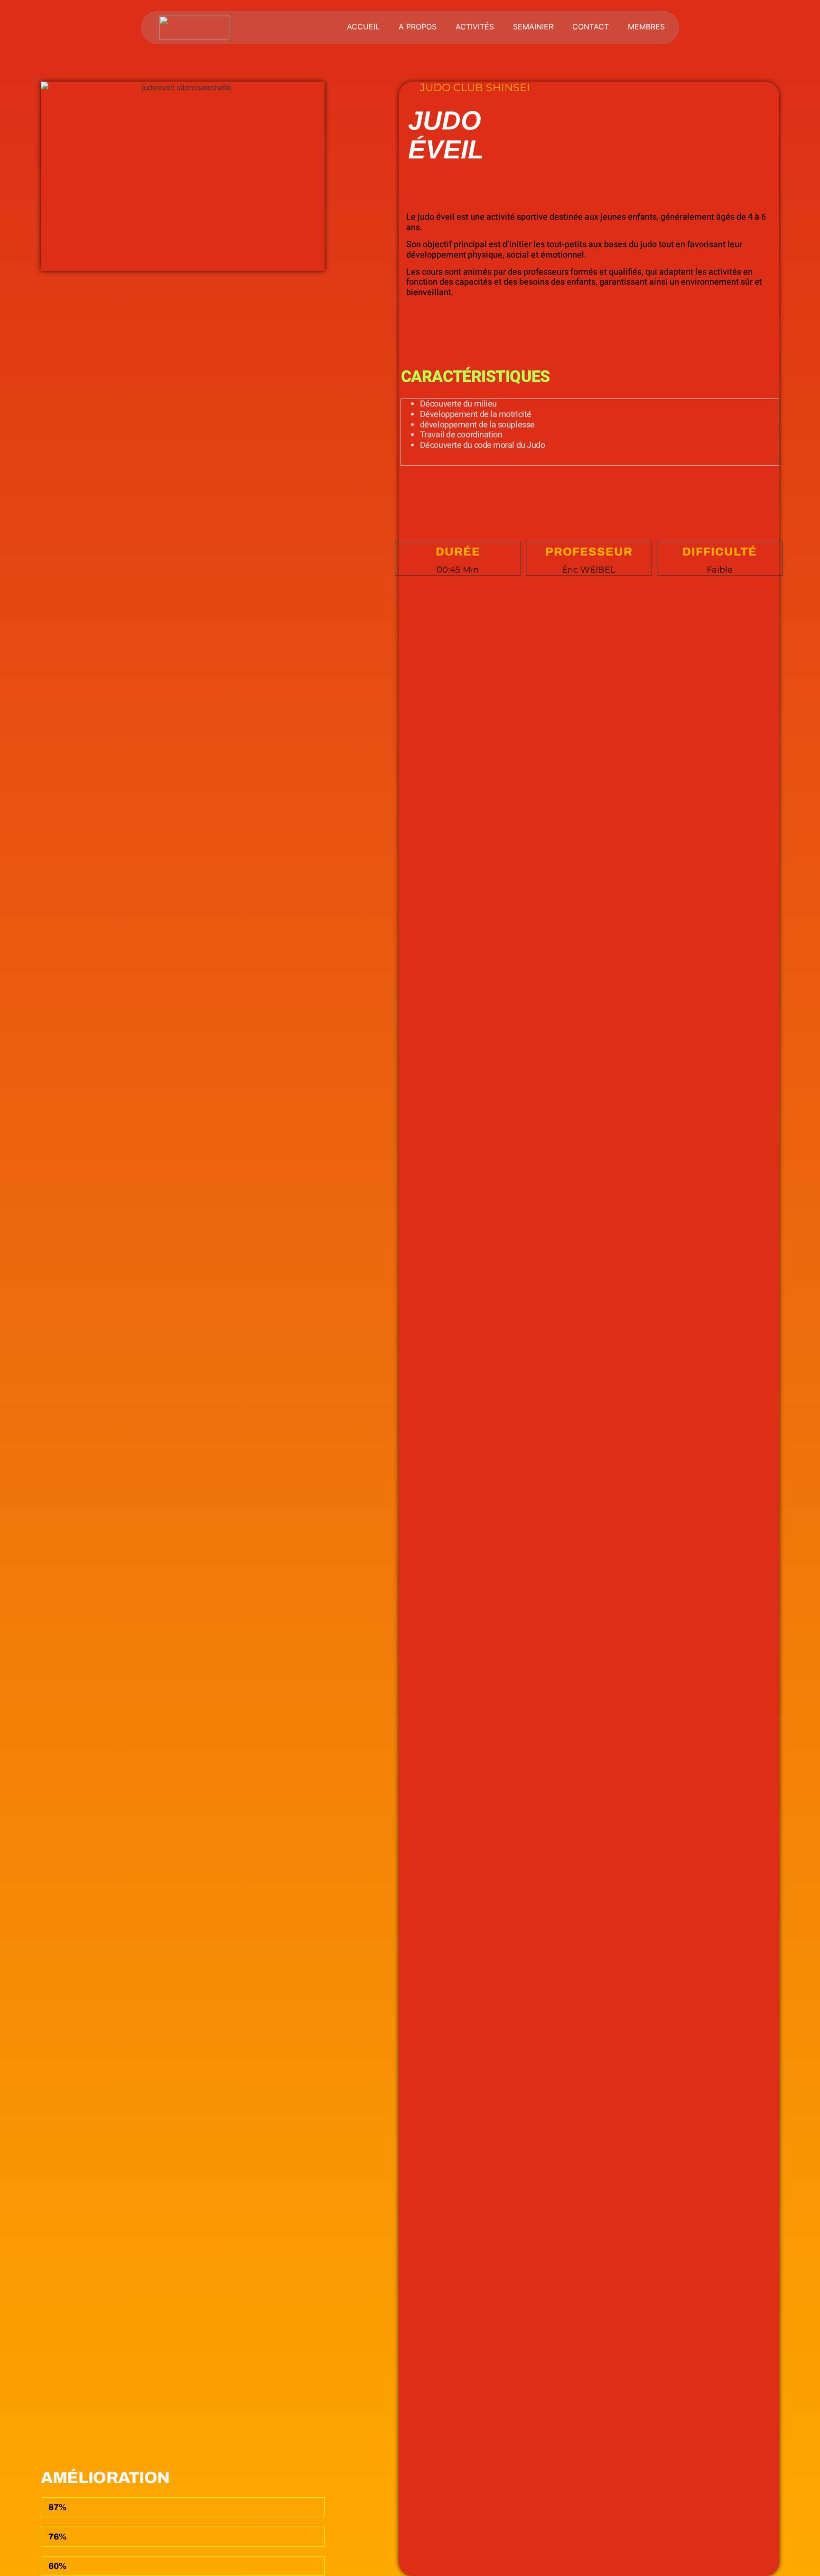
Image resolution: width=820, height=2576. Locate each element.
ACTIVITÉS (475, 27)
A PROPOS (418, 27)
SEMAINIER (533, 27)
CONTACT (591, 27)
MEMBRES (646, 27)
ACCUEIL (363, 27)
